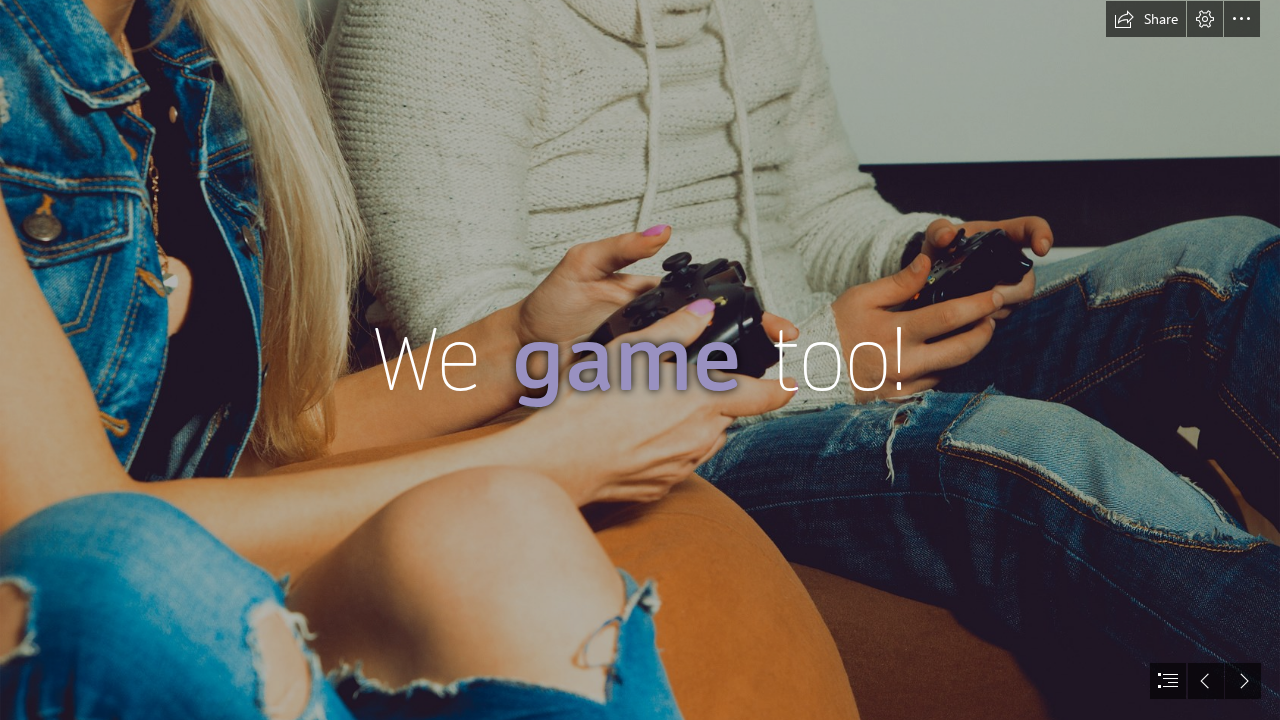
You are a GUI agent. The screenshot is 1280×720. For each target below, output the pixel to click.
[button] (1146, 19)
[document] (640, 360)
